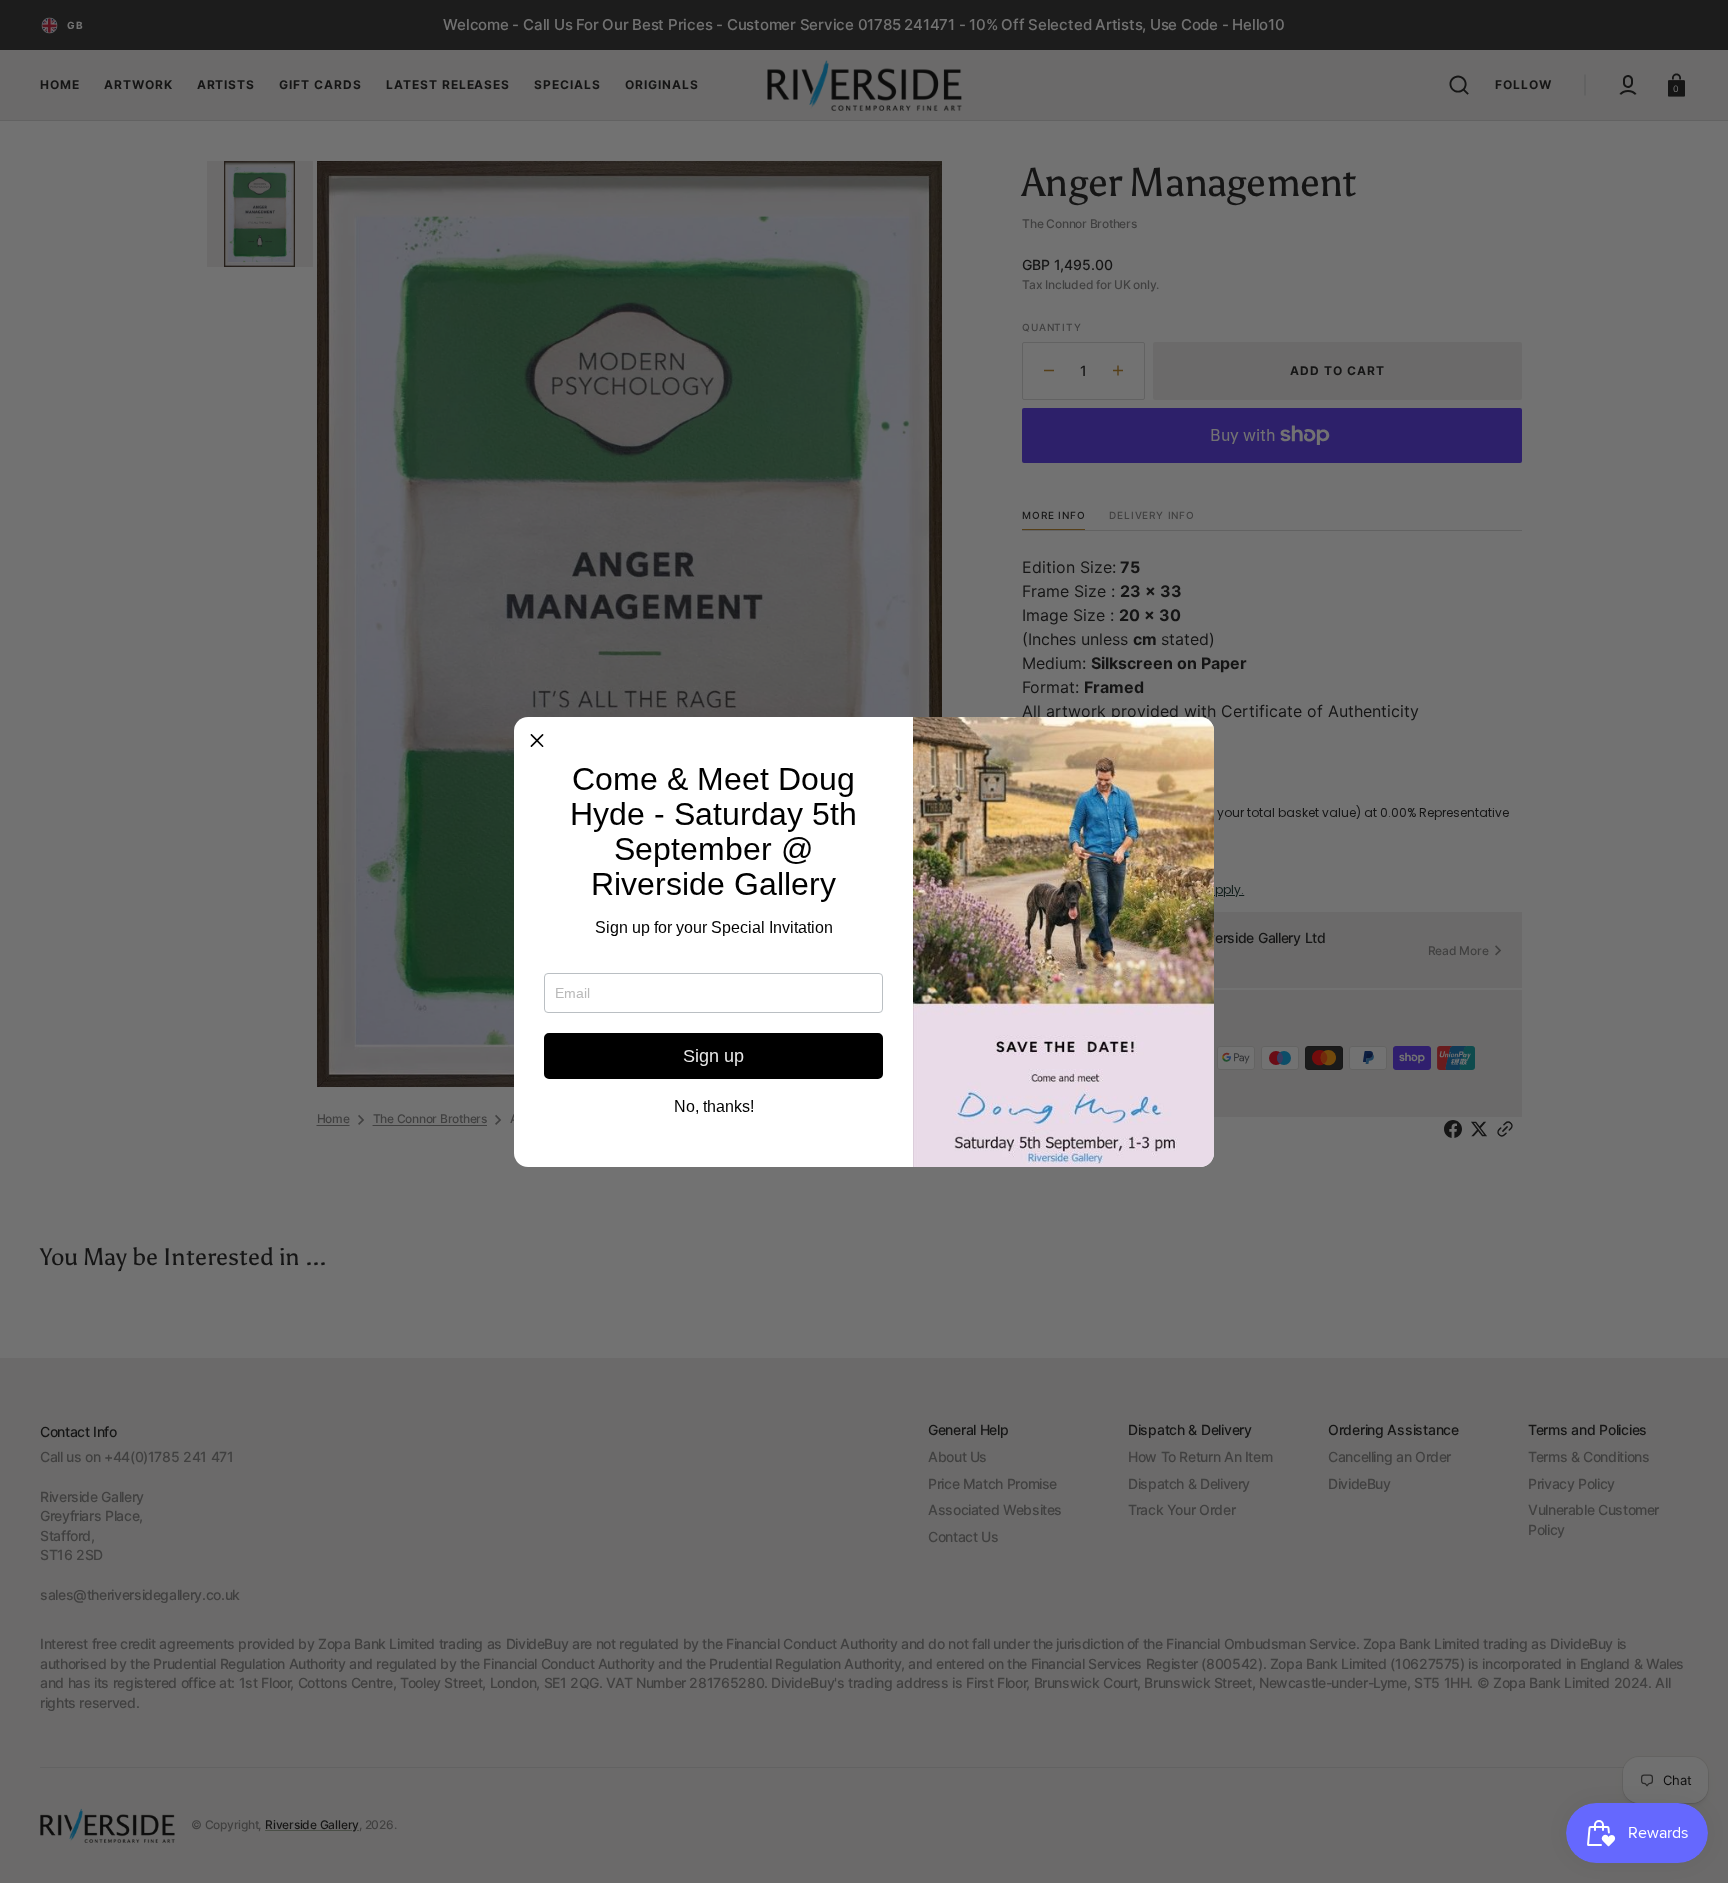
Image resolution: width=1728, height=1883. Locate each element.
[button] (537, 740)
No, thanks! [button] (714, 1107)
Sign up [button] (713, 1056)
